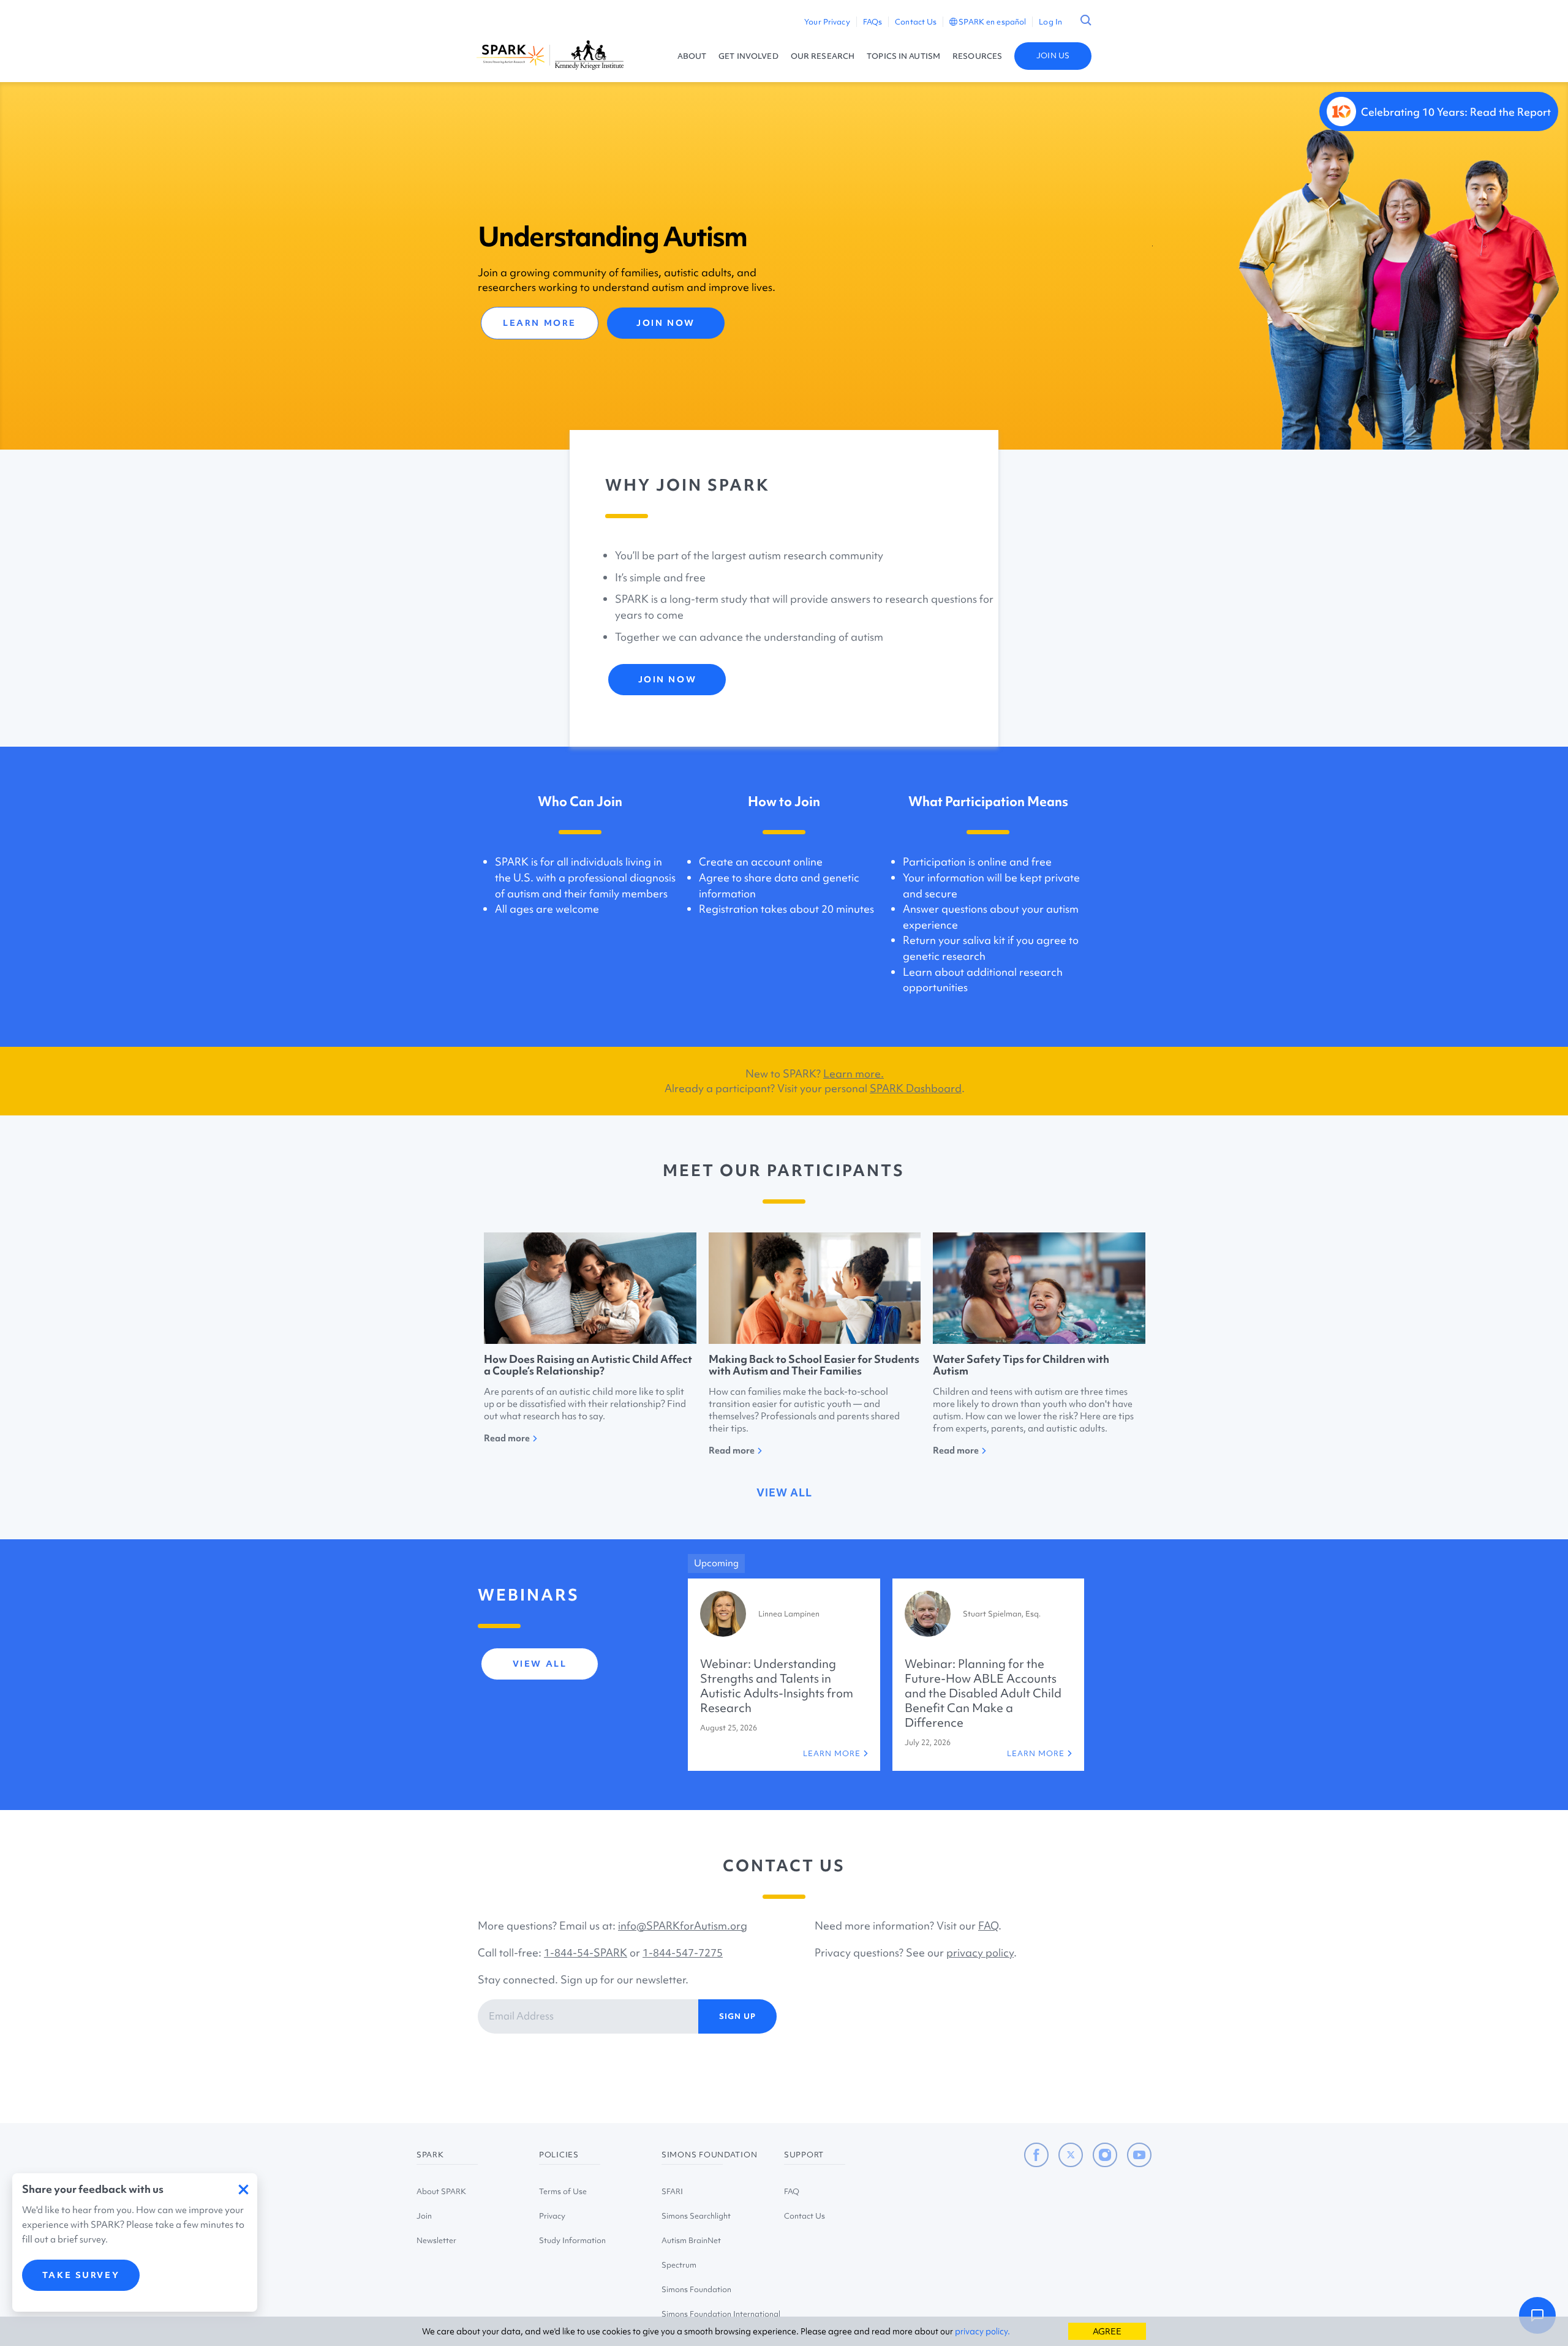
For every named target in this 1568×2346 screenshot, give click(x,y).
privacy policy (980, 1952)
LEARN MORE (540, 323)
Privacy (552, 2216)
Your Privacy (827, 22)
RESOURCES (977, 56)
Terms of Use (563, 2191)
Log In (1050, 22)
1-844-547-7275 (683, 1952)
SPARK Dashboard (916, 1088)
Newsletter (436, 2240)
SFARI (672, 2191)
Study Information (572, 2240)
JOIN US (1053, 55)
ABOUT (692, 56)
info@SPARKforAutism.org (683, 1925)
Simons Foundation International (721, 2314)
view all (784, 1492)
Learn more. (854, 1073)
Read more (507, 1438)
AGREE (1107, 2331)
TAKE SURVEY (81, 2275)
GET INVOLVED (748, 56)
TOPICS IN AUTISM (903, 56)
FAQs (873, 22)
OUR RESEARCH (823, 56)
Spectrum (679, 2265)
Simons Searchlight (696, 2216)
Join (424, 2216)
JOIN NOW (665, 323)
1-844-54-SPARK (586, 1952)
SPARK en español (992, 22)
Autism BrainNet (691, 2240)
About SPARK (441, 2191)
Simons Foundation (696, 2289)
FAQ (988, 1925)
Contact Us (916, 22)
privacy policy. (982, 2331)
